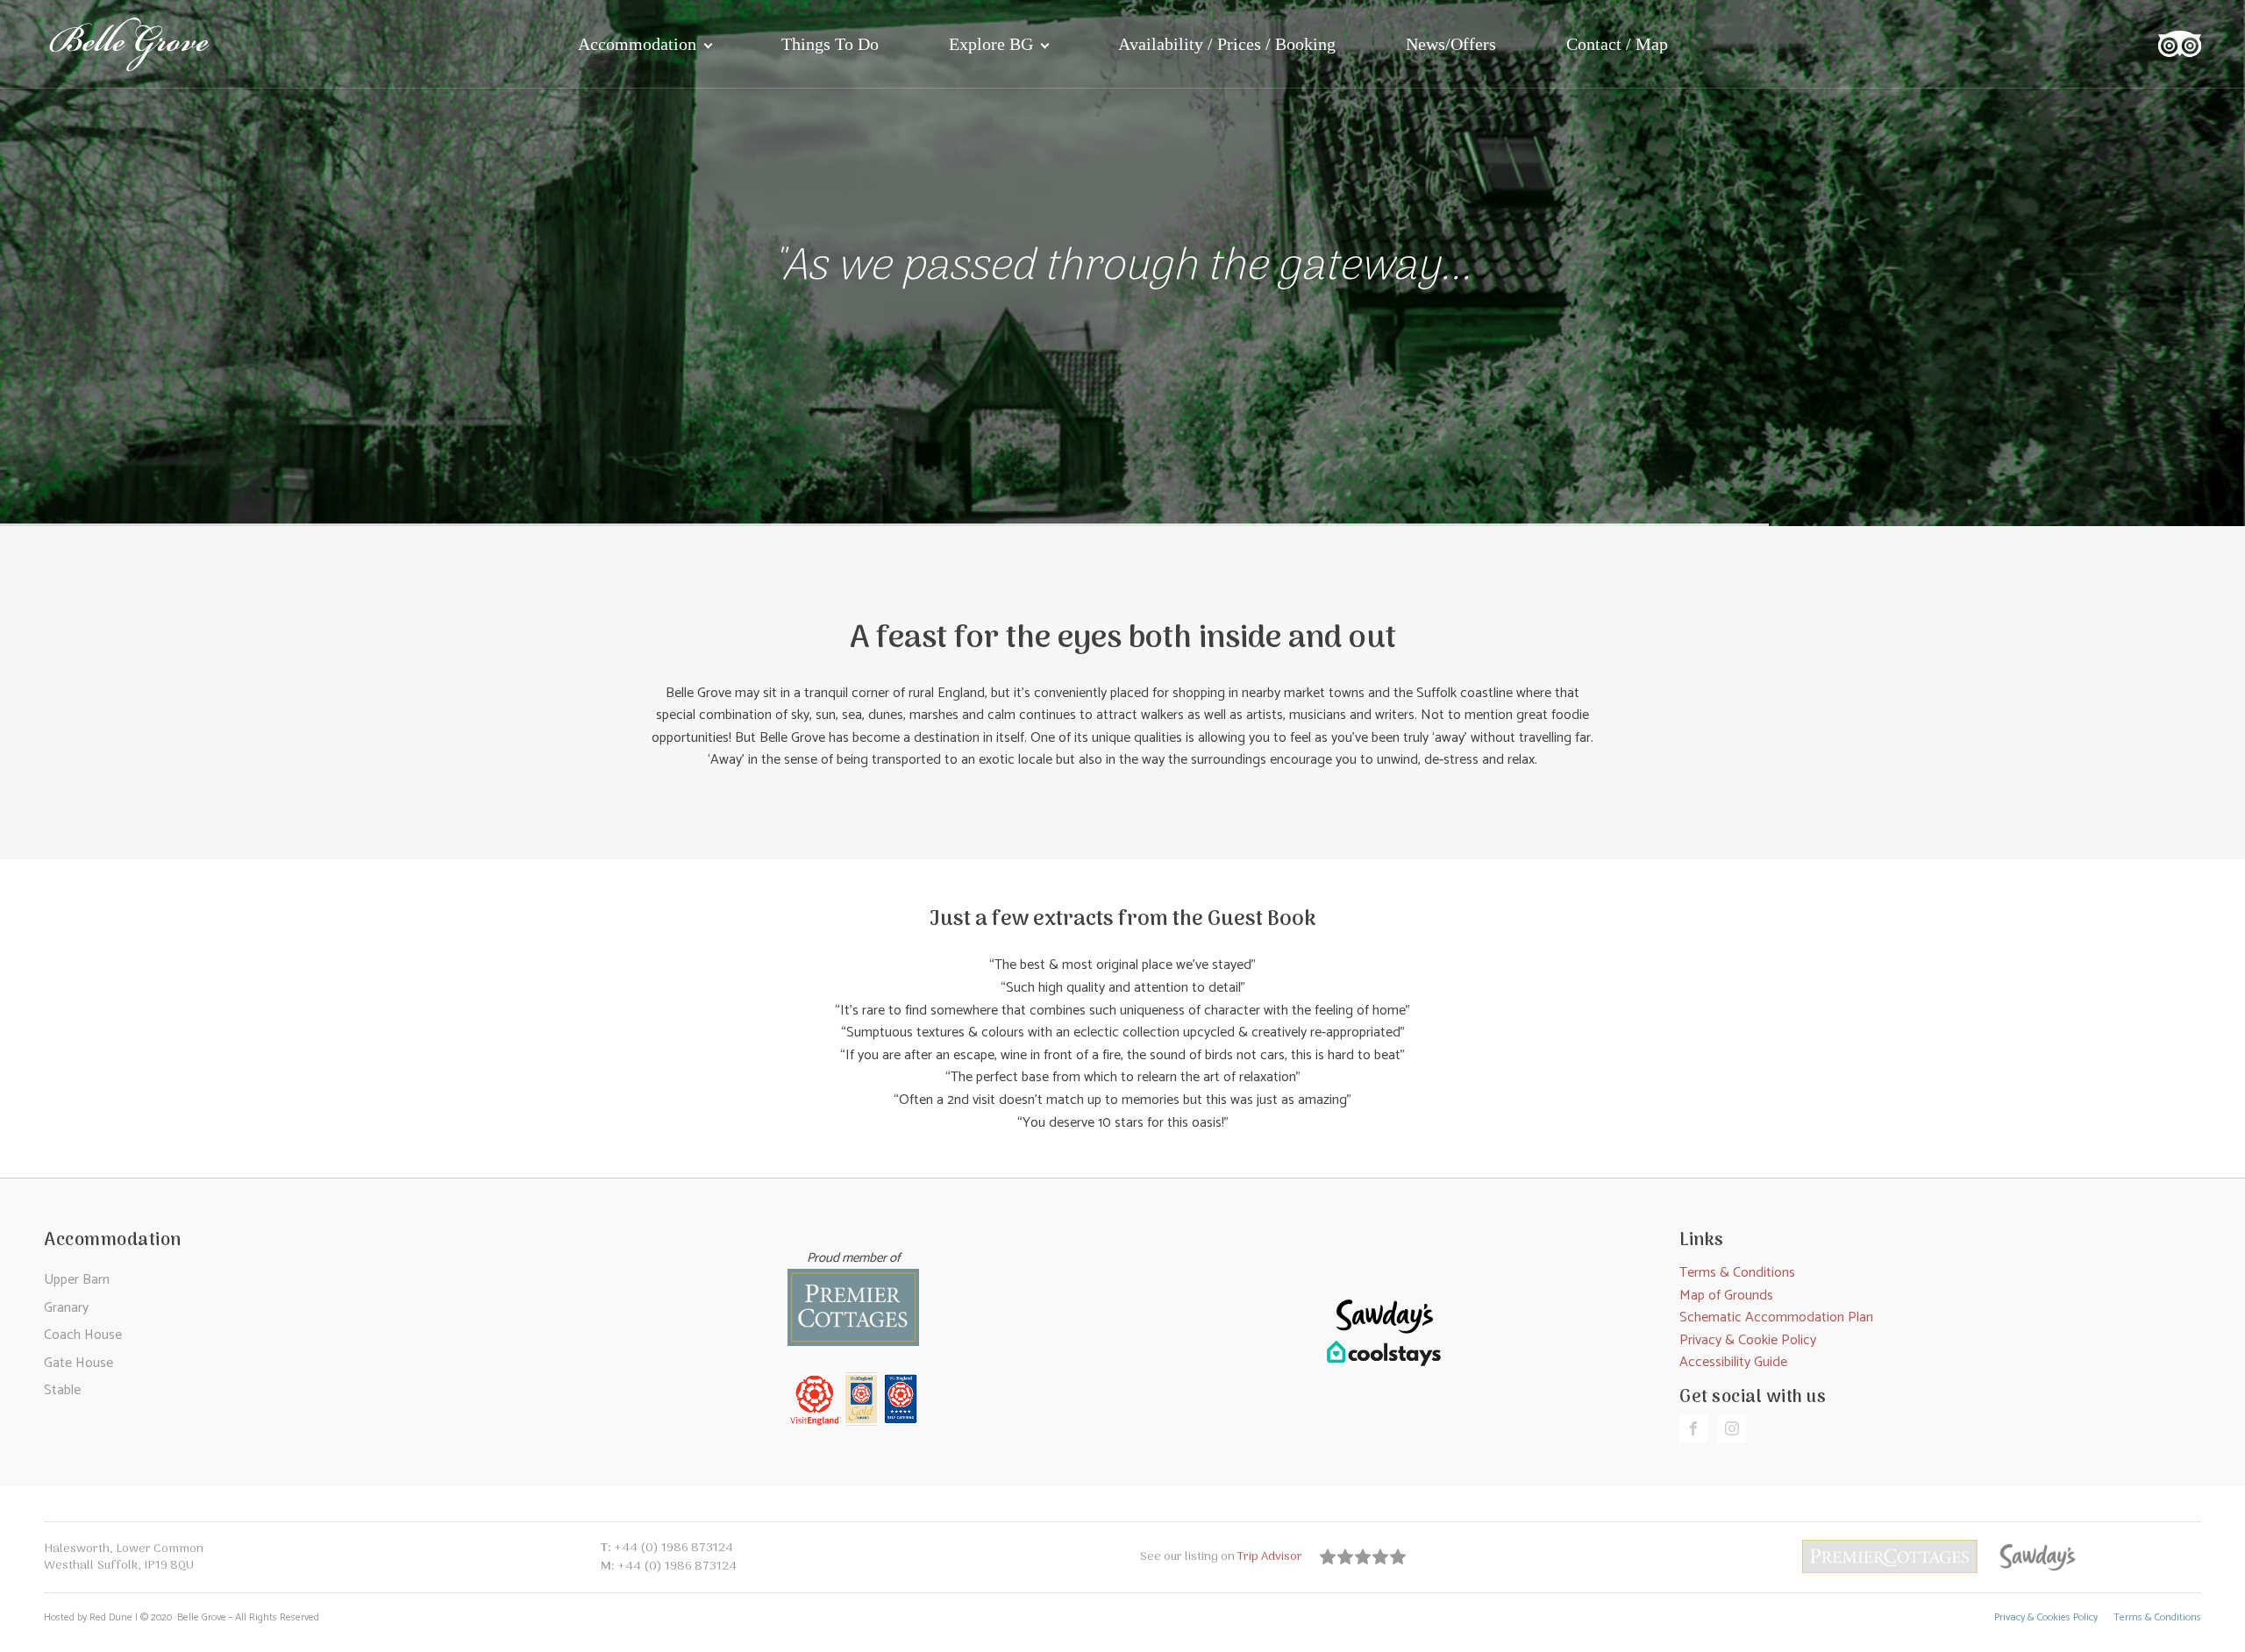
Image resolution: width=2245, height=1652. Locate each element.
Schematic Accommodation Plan (1776, 1317)
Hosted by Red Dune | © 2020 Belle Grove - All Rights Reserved (182, 1618)
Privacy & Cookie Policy (1748, 1340)
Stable (62, 1390)
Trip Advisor (1272, 1557)
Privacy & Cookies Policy (2046, 1618)
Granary (66, 1308)
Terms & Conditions (1737, 1273)
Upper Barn (77, 1280)
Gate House (78, 1363)
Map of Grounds (1726, 1296)
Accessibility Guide (1733, 1362)
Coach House (83, 1335)
